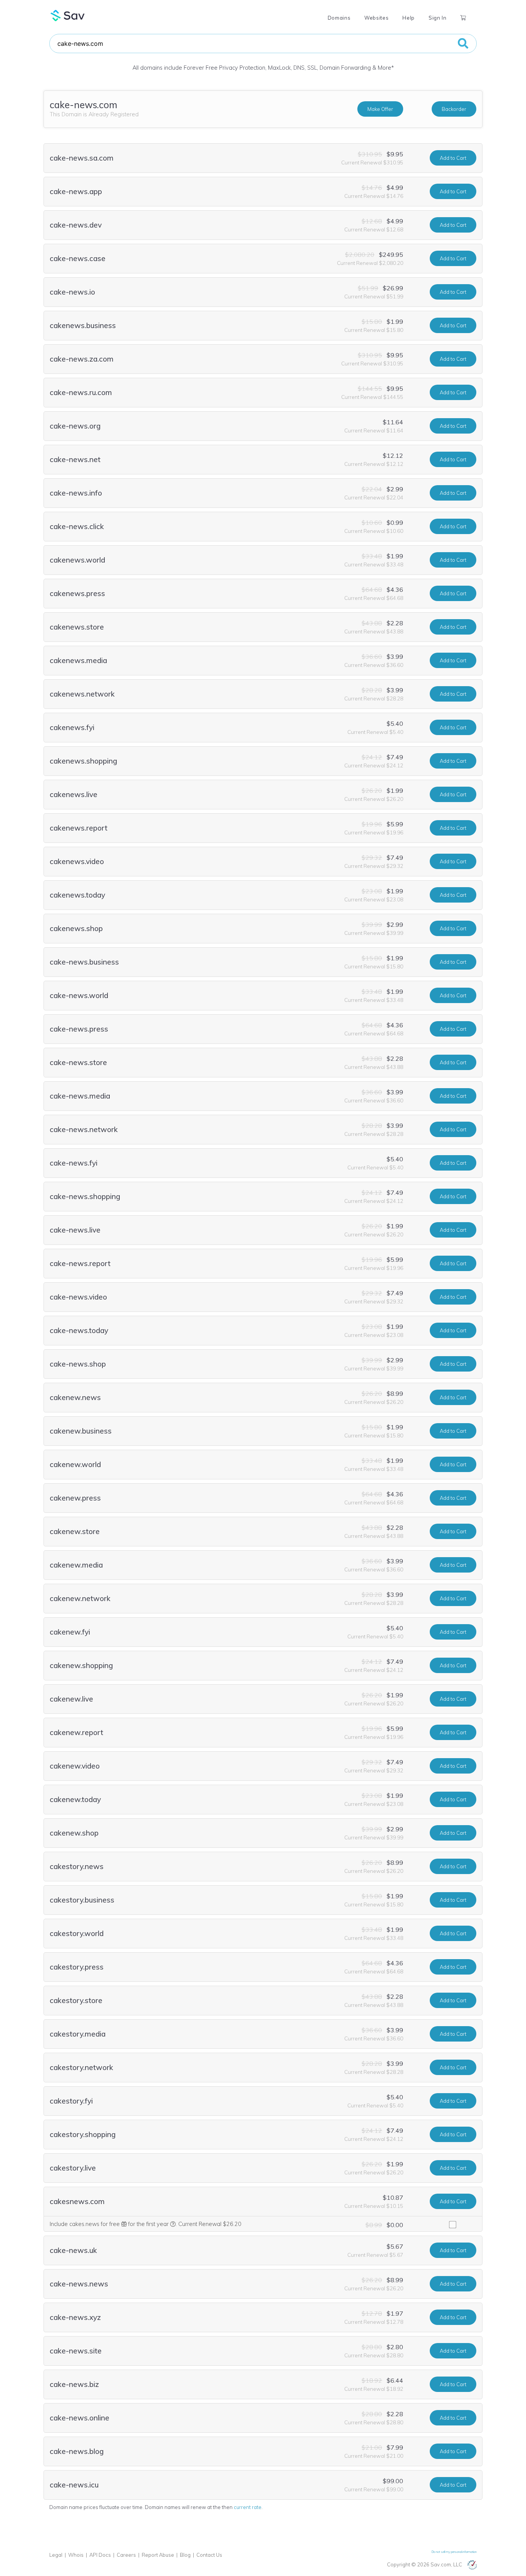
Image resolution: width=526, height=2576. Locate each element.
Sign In (437, 18)
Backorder (454, 109)
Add (453, 158)
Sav (68, 15)
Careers (126, 2555)
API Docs (100, 2555)
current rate (248, 2507)
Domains (339, 18)
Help (409, 18)
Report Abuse (158, 2555)
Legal (56, 2555)
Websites (376, 18)
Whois (76, 2555)
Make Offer (380, 109)
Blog (185, 2555)
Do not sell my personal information (454, 2552)
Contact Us (209, 2555)
